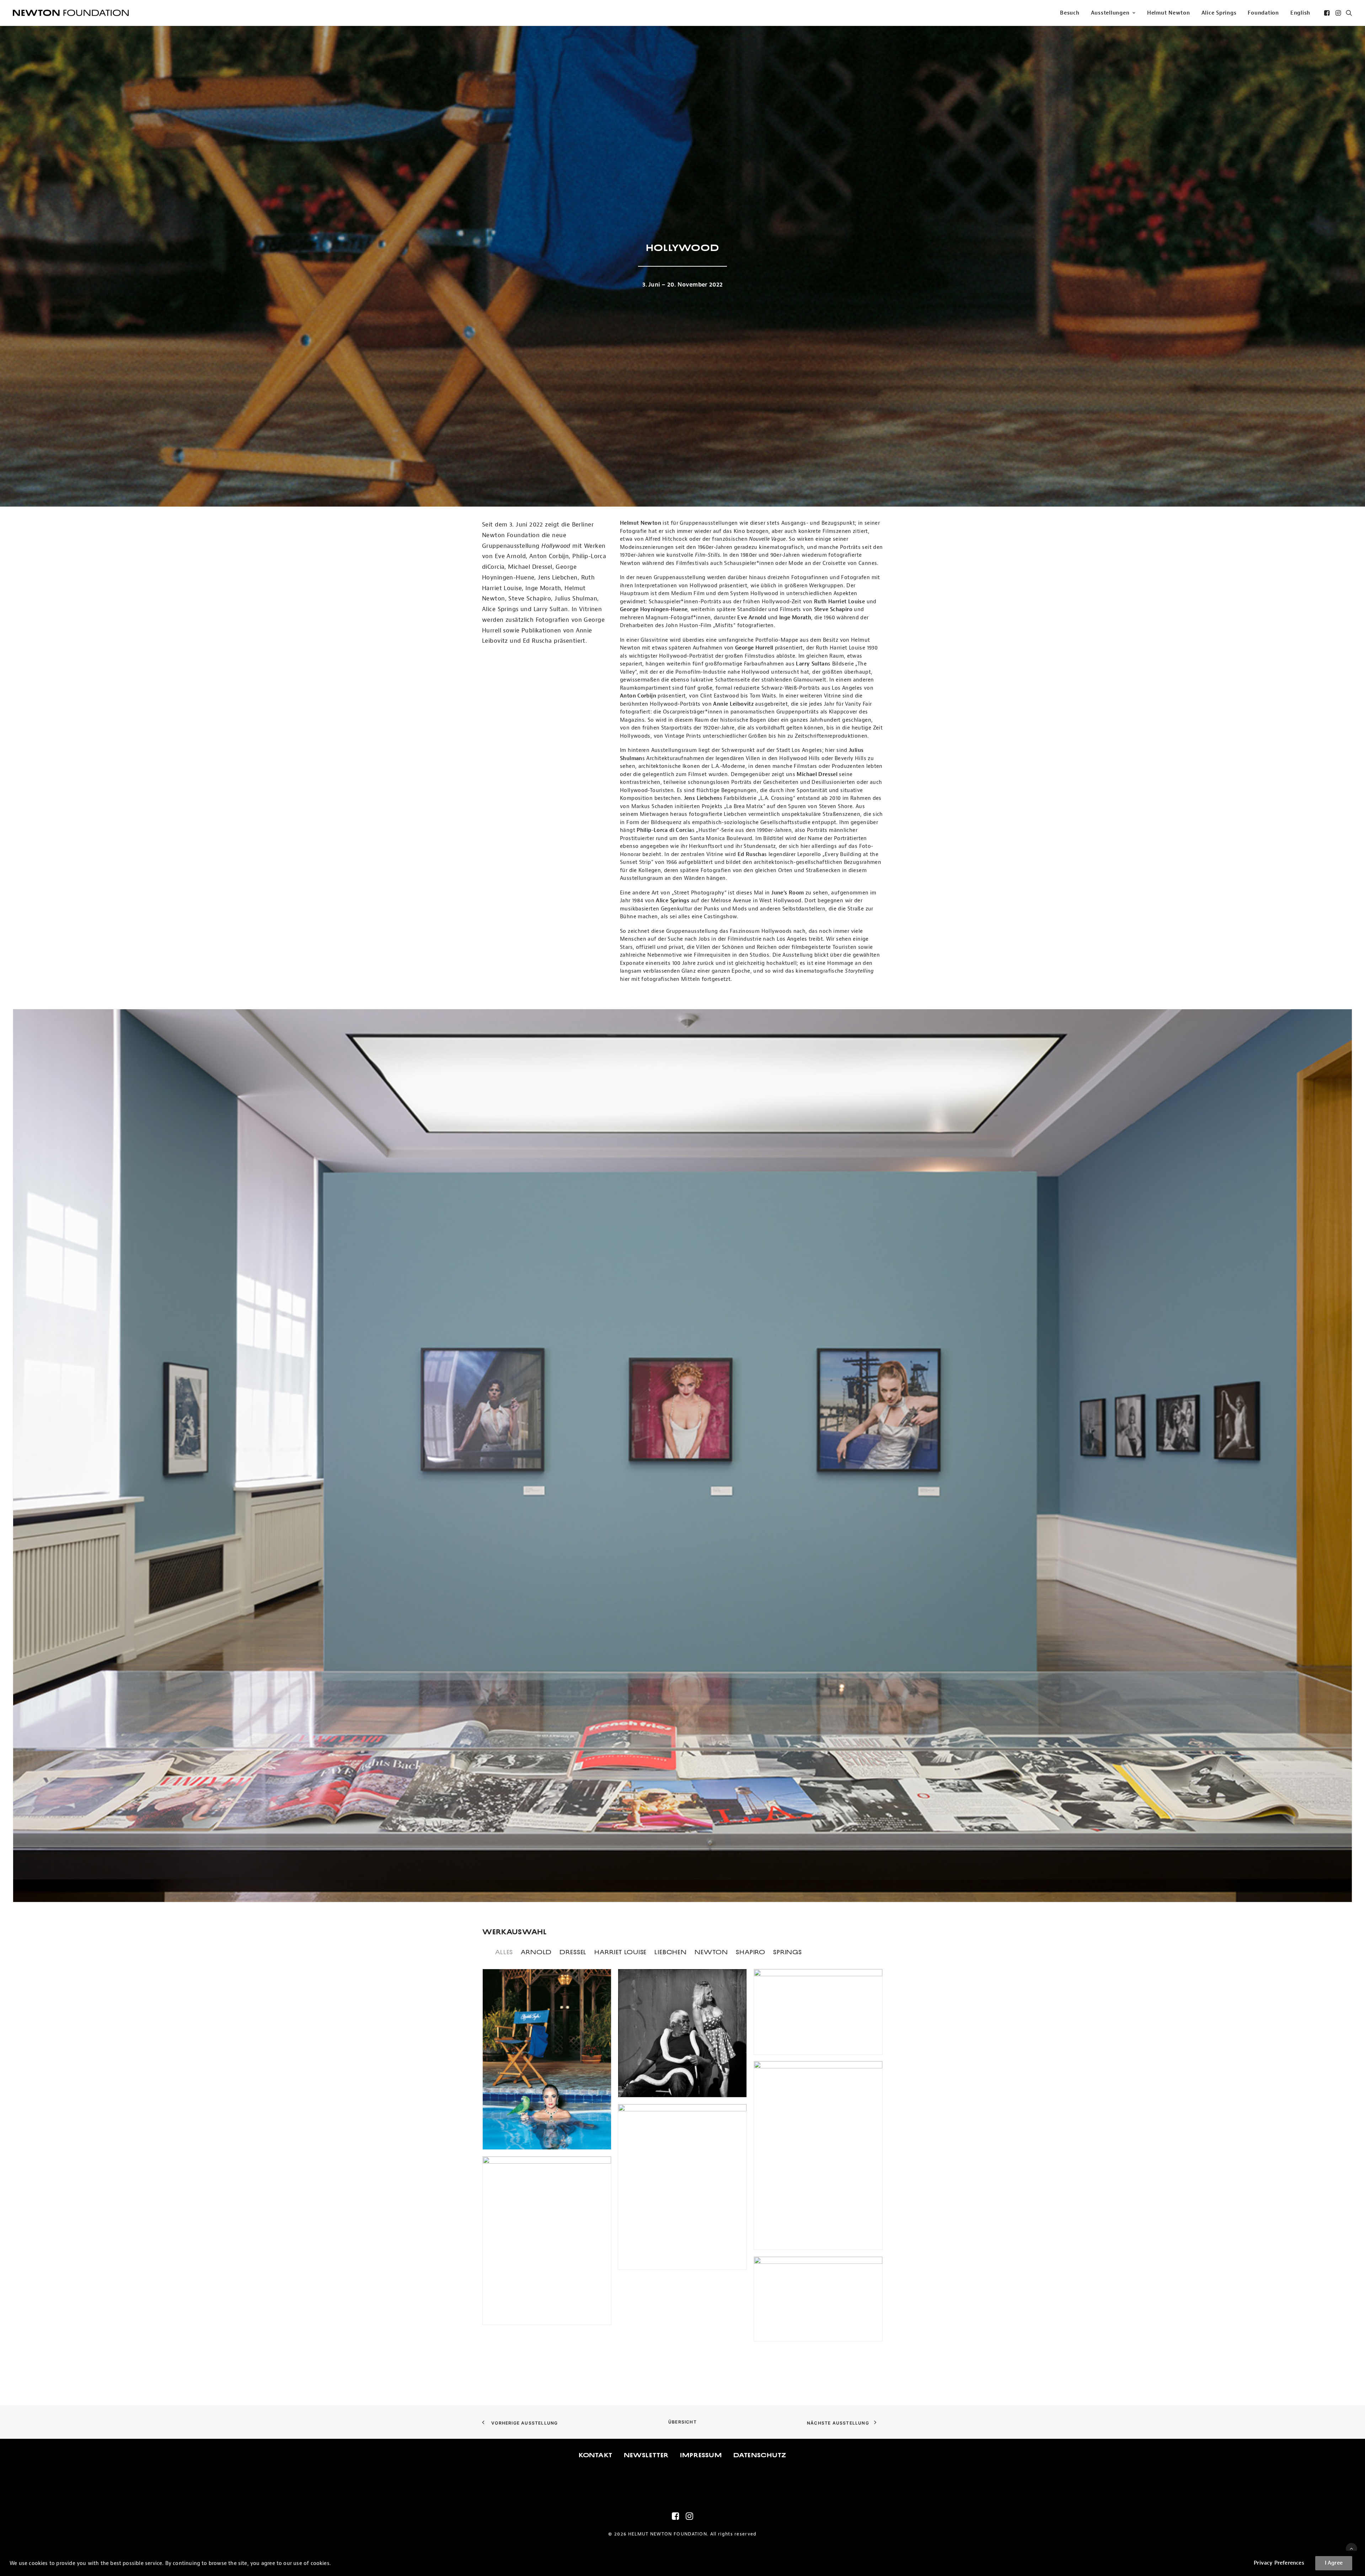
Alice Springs (1219, 13)
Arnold (536, 1952)
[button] (1327, 13)
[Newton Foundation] (71, 13)
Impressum (701, 2455)
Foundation (1263, 13)
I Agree (1334, 2563)
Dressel (573, 1952)
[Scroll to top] (1351, 2548)
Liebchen (671, 1952)
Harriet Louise (620, 1952)
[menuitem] (1070, 13)
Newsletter (646, 2455)
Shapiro (751, 1952)
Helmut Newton (1169, 13)
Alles (504, 1952)
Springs (788, 1952)
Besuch (1070, 13)
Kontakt (596, 2455)
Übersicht (682, 2422)
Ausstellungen (1110, 13)
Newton (711, 1952)
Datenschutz (760, 2455)
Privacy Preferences (1279, 2563)
